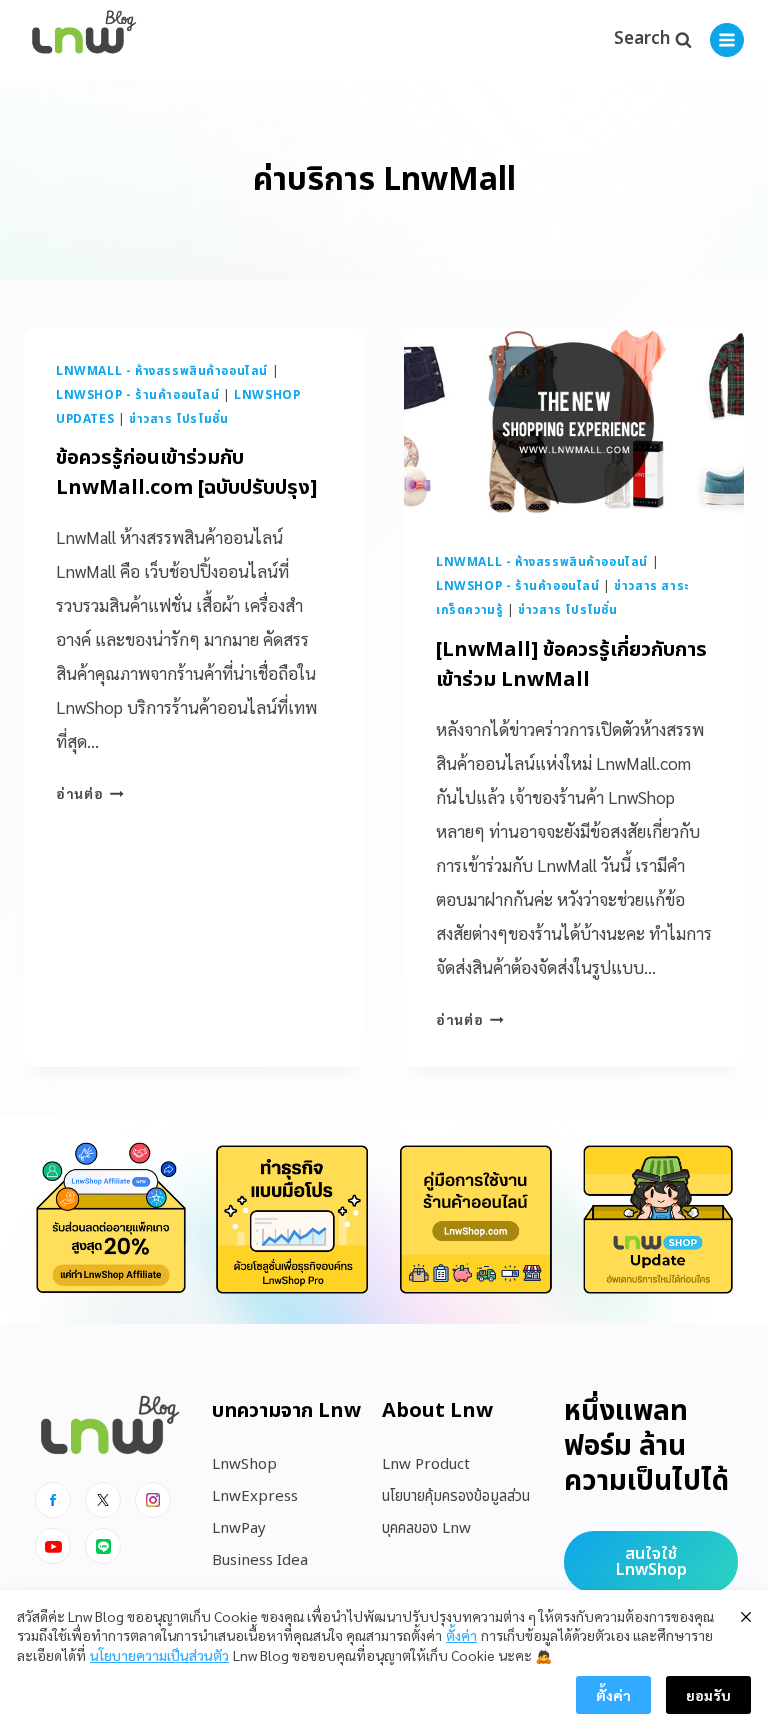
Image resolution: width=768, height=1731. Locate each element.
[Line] (103, 1546)
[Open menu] (727, 40)
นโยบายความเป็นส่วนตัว (159, 1655)
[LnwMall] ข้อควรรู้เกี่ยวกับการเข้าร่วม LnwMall (571, 665)
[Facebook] (53, 1500)
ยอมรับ (708, 1695)
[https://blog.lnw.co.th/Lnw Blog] (84, 40)
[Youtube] (53, 1546)
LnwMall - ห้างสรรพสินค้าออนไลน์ (162, 371)
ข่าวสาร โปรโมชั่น (178, 419)
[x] (103, 1500)
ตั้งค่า (461, 1635)
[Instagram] (153, 1500)
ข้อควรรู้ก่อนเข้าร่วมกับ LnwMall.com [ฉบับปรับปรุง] (186, 473)
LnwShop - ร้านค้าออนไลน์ (138, 395)
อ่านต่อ (90, 793)
